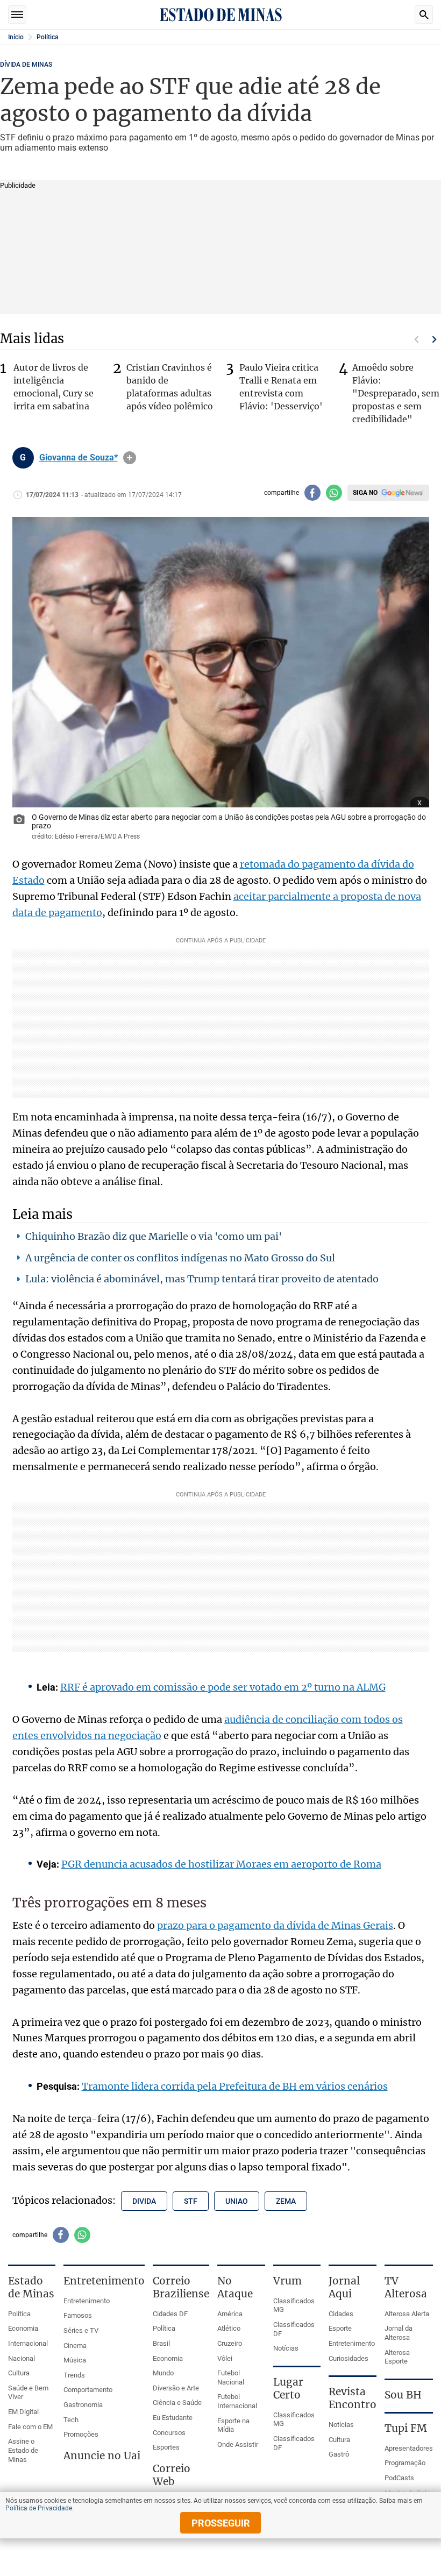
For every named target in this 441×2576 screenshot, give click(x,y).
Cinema (75, 2346)
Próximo (435, 339)
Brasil (161, 2343)
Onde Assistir (238, 2444)
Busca (424, 15)
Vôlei (225, 2358)
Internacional (28, 2343)
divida (144, 2201)
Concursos (169, 2433)
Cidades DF (170, 2314)
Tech (71, 2420)
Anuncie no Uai (102, 2456)
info (130, 458)
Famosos (78, 2315)
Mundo (163, 2373)
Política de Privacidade (39, 2508)
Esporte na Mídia (233, 2425)
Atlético (229, 2328)
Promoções (81, 2434)
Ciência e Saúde (177, 2403)
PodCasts (399, 2478)
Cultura (19, 2373)
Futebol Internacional (237, 2401)
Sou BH (403, 2395)
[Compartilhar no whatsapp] (334, 493)
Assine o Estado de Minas (23, 2450)
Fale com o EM (30, 2427)
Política (47, 37)
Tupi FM (406, 2428)
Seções (17, 15)
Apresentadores (409, 2448)
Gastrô (339, 2454)
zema (286, 2201)
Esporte (340, 2328)
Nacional (22, 2358)
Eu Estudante (173, 2418)
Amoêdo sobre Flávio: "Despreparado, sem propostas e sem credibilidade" (396, 393)
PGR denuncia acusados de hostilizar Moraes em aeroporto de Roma (221, 1864)
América (230, 2314)
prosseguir (221, 2523)
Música (75, 2360)
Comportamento (88, 2390)
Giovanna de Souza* (79, 458)
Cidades (341, 2314)
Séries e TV (81, 2330)
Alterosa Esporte (397, 2357)
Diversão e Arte (176, 2388)
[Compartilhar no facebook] (312, 493)
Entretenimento (87, 2301)
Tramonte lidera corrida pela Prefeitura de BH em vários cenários (235, 2086)
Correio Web (172, 2475)
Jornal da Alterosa (399, 2333)
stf (191, 2201)
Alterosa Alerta (407, 2314)
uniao (237, 2201)
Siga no (365, 493)
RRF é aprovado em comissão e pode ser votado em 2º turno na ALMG (223, 1687)
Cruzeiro (230, 2343)
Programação (405, 2463)
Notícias (286, 2348)
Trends (74, 2375)
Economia (23, 2328)
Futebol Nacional (231, 2378)
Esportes (166, 2447)
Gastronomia (83, 2405)
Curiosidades (348, 2358)
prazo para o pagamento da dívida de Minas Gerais (275, 1925)
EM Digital (23, 2412)
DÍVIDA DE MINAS (26, 65)
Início (16, 37)
